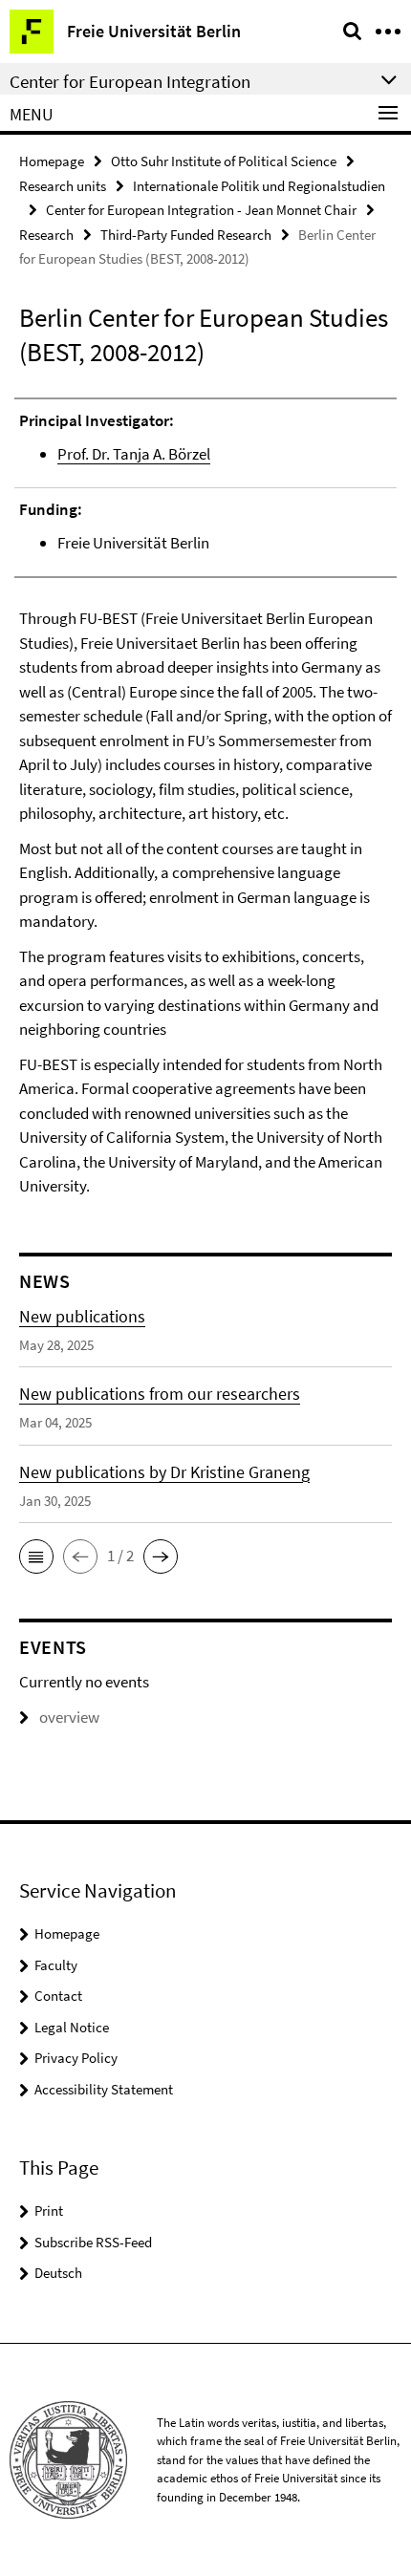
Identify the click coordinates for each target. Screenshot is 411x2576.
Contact (58, 1996)
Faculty (56, 1965)
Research (46, 235)
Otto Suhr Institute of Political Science (224, 161)
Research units (63, 186)
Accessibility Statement (104, 2089)
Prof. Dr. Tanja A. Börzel (134, 454)
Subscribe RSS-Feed (93, 2242)
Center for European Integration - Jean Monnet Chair (201, 210)
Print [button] (49, 2211)
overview (69, 1717)
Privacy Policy (76, 2058)
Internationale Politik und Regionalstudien (259, 186)
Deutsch (58, 2273)
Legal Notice (72, 2027)
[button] (36, 1556)
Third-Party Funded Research (186, 235)
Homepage (52, 161)
